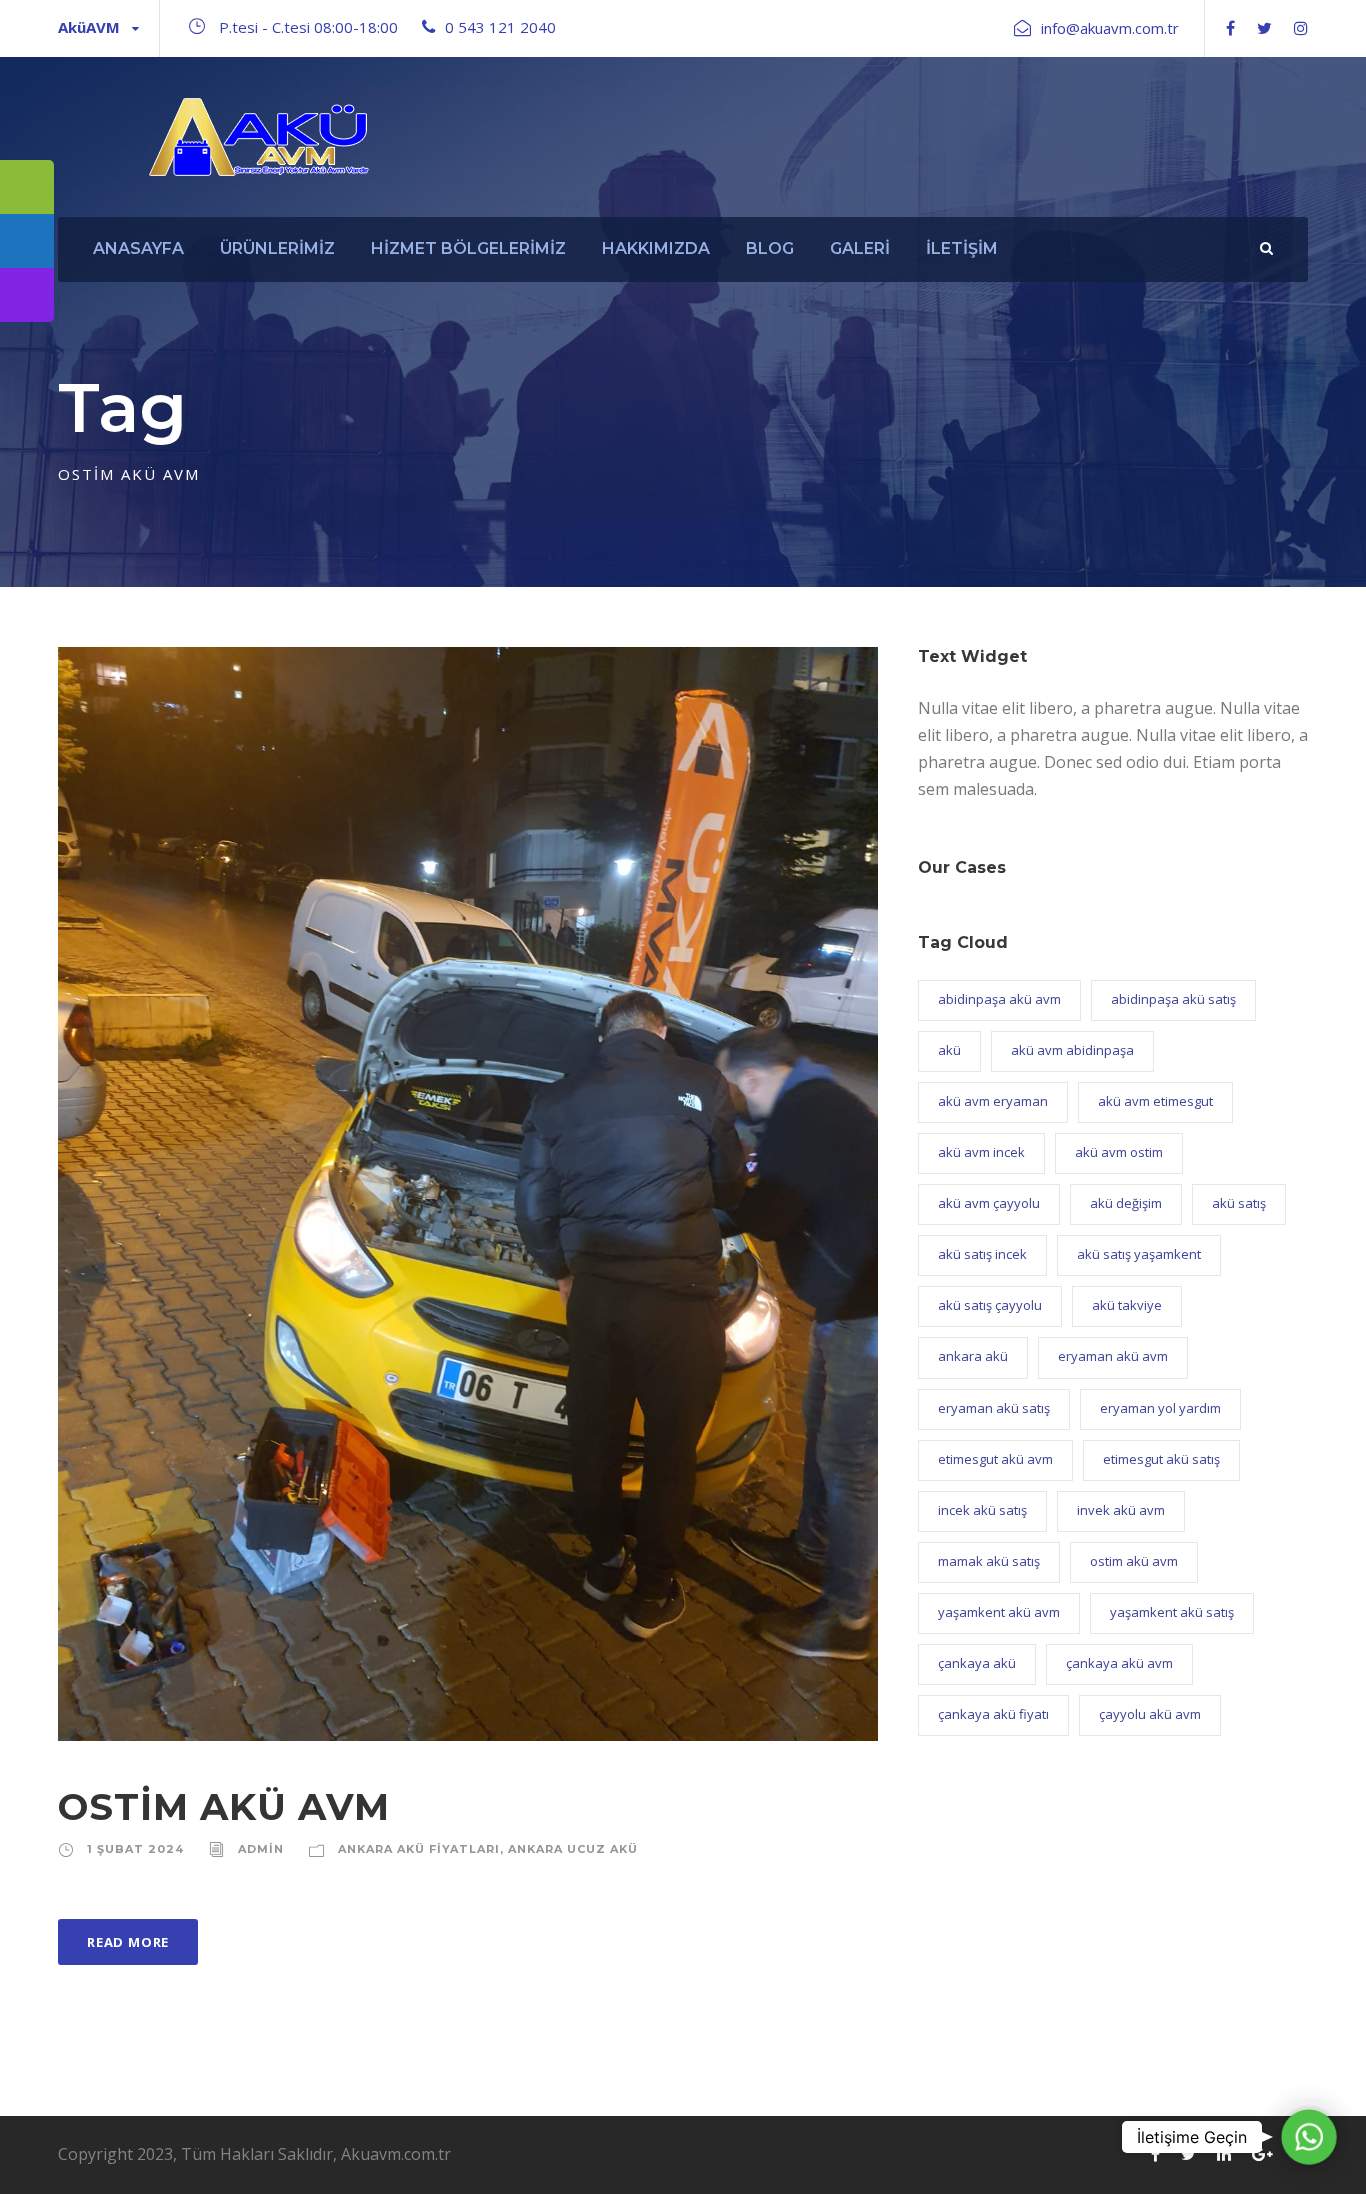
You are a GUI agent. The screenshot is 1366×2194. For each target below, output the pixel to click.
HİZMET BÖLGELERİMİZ (468, 248)
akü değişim (1126, 1203)
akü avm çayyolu (989, 1203)
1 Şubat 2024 (135, 1849)
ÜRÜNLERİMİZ (277, 248)
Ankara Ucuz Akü (573, 1849)
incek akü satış (982, 1510)
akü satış (1239, 1203)
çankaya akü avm (1119, 1663)
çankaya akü (977, 1663)
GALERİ (860, 248)
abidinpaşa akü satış (1173, 999)
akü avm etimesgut (1155, 1101)
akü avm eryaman (993, 1101)
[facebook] (1230, 28)
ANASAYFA (138, 248)
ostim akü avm (1134, 1561)
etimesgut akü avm (995, 1459)
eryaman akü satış (994, 1408)
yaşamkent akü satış (1172, 1612)
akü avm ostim (1119, 1152)
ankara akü (973, 1356)
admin (261, 1849)
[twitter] (1264, 28)
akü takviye (1127, 1305)
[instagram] (1301, 28)
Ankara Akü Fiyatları (419, 1849)
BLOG (770, 248)
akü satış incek (982, 1254)
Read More (128, 1942)
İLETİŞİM (962, 248)
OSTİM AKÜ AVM (224, 1806)
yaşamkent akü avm (999, 1612)
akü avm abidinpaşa (1072, 1050)
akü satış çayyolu (990, 1305)
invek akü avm (1121, 1510)
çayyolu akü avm (1150, 1714)
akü (949, 1050)
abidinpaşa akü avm (999, 999)
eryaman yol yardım (1160, 1408)
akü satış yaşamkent (1139, 1254)
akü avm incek (981, 1152)
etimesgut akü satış (1161, 1459)
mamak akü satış (989, 1561)
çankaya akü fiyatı (993, 1714)
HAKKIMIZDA (656, 248)
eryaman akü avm (1113, 1356)
